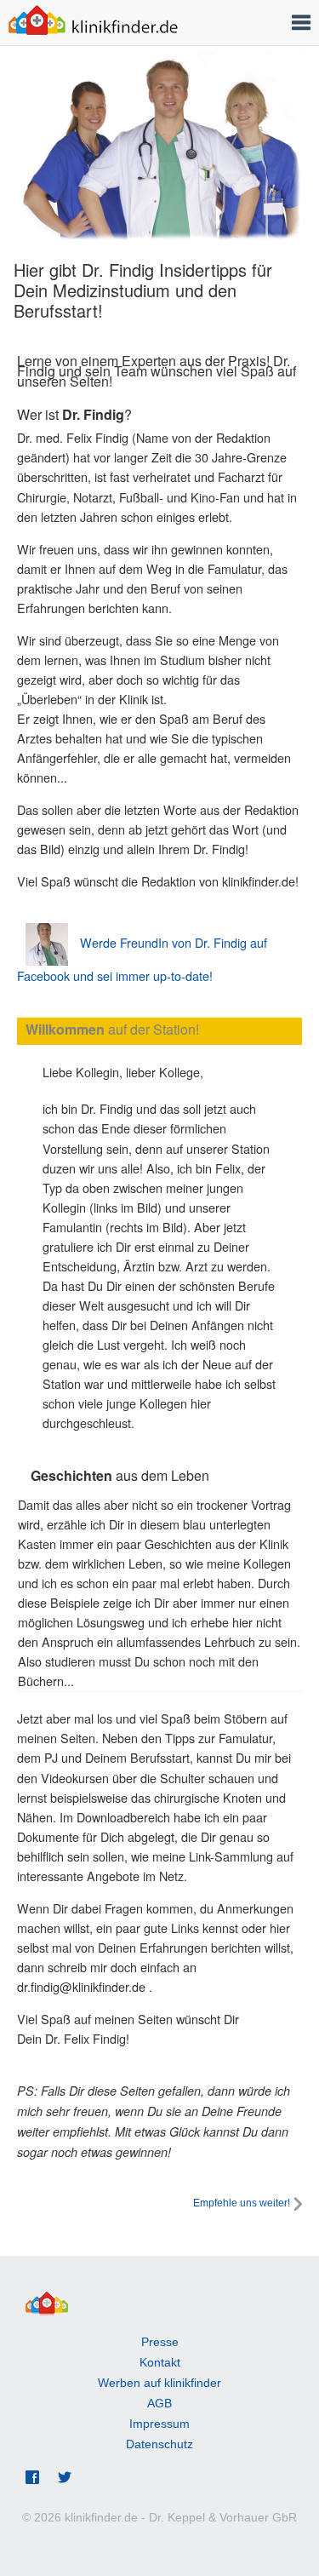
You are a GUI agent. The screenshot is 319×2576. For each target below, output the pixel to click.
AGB (159, 2403)
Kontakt (160, 2362)
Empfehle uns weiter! (242, 2203)
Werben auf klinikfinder (159, 2383)
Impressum (159, 2424)
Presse (160, 2342)
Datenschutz (159, 2444)
